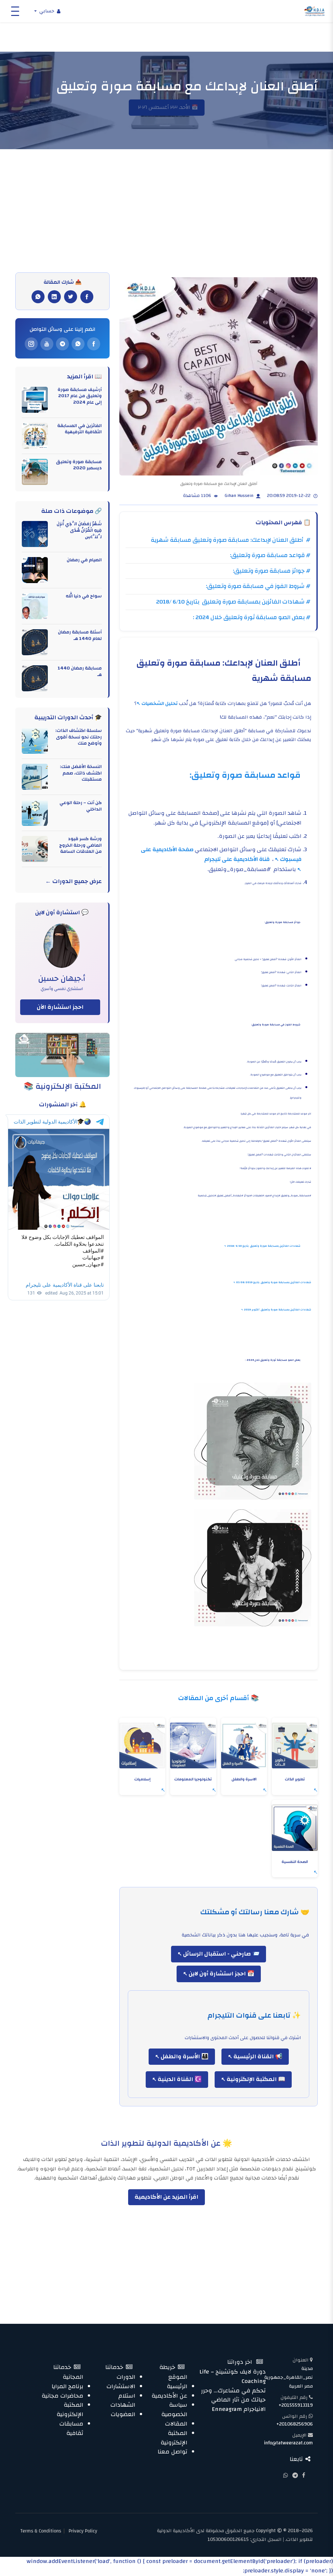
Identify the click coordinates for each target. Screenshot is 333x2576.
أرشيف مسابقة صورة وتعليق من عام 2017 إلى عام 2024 (80, 396)
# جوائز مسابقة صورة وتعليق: (272, 571)
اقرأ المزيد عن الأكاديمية (166, 2197)
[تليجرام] (62, 344)
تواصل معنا (173, 2452)
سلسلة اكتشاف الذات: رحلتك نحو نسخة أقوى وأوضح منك (79, 737)
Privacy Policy (83, 2531)
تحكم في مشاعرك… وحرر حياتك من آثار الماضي (233, 2395)
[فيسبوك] (94, 344)
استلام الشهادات (123, 2400)
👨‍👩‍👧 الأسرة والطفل (184, 2056)
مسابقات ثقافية (71, 2428)
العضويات (123, 2414)
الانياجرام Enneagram (239, 2409)
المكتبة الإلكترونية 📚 (62, 1086)
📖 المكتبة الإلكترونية (255, 2079)
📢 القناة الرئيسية (257, 2056)
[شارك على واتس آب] (38, 297)
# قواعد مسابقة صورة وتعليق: (270, 555)
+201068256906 (295, 2424)
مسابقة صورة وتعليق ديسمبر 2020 (79, 465)
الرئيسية (177, 2386)
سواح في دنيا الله (84, 596)
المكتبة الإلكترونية (174, 2438)
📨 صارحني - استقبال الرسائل (221, 1954)
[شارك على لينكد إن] (54, 297)
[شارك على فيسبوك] (87, 297)
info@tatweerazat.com (288, 2443)
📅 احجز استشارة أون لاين (221, 1974)
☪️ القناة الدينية (179, 2079)
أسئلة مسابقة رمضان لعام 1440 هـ (80, 635)
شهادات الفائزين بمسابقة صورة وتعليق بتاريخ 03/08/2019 (274, 1282)
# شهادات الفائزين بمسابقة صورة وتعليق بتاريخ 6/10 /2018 (233, 602)
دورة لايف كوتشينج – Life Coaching (233, 2376)
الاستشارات (121, 2386)
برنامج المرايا (67, 2386)
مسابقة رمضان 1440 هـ (80, 671)
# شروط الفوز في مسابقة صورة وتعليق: (258, 586)
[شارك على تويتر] (71, 297)
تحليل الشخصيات (160, 703)
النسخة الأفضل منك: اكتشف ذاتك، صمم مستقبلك (81, 773)
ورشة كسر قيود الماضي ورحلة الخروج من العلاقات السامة (80, 845)
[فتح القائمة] (15, 11)
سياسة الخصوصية (174, 2410)
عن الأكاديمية (169, 2396)
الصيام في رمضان (84, 560)
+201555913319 (296, 2405)
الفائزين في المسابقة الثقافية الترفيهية (80, 429)
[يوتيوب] (47, 344)
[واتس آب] (78, 344)
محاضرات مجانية (62, 2396)
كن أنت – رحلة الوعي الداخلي (81, 806)
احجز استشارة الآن (60, 1007)
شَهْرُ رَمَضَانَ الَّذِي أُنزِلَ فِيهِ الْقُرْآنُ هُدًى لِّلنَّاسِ (79, 530)
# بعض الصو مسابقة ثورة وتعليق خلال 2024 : (252, 617)
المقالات (176, 2424)
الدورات (126, 2377)
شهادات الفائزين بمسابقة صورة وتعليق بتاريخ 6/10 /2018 (264, 1246)
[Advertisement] (166, 224)
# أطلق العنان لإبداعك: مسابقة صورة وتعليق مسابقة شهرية (231, 540)
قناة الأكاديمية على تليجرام (238, 859)
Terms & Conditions (41, 2531)
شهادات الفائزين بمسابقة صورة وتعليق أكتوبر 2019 (278, 1310)
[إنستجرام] (31, 344)
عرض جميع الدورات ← (73, 882)
